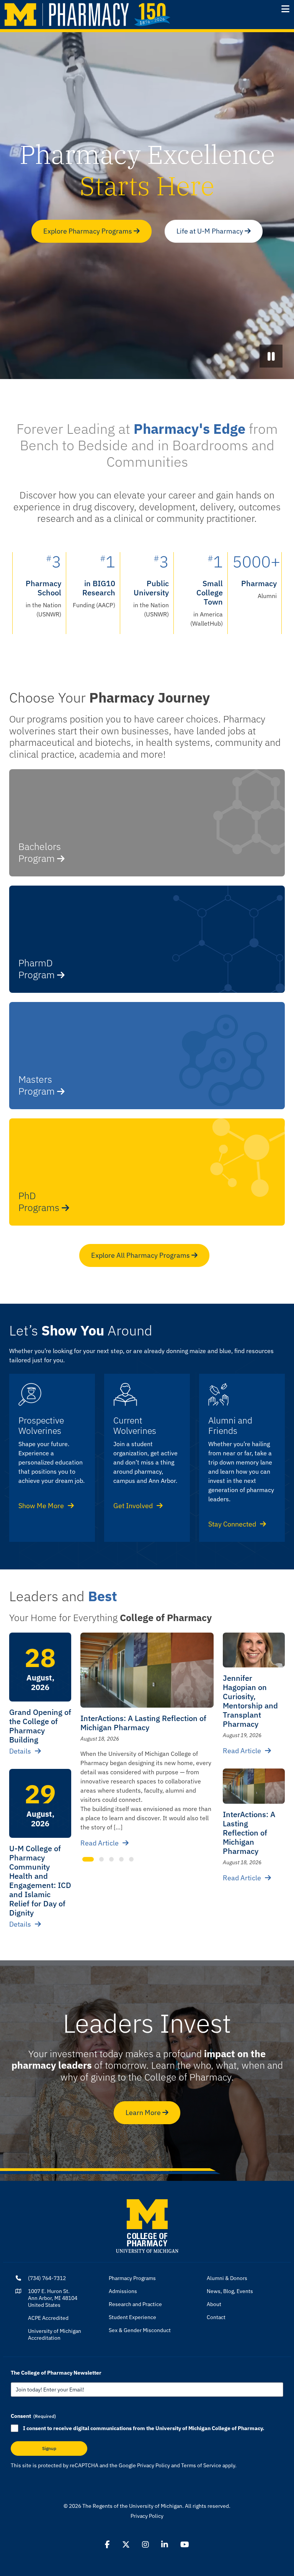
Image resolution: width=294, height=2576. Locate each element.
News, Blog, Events (230, 2291)
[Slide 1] (88, 1859)
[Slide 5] (131, 1859)
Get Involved (133, 1506)
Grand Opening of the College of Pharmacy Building (40, 1726)
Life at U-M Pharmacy (211, 231)
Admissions (123, 2291)
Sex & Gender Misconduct (140, 2330)
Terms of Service (201, 2465)
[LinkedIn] (165, 2545)
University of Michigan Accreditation (55, 2334)
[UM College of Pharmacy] (147, 2225)
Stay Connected (232, 1524)
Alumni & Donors (227, 2278)
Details (20, 1751)
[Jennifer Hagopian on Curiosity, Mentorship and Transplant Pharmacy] (254, 1650)
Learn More (144, 2113)
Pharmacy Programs (132, 2278)
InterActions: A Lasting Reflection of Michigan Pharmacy (143, 1723)
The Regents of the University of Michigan (132, 2506)
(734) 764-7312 (47, 2278)
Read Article (100, 1843)
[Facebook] (107, 2545)
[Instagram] (145, 2545)
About (214, 2304)
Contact (216, 2317)
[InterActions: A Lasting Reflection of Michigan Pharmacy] (147, 1670)
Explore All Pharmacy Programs (141, 1255)
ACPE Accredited (48, 2318)
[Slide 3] (111, 1859)
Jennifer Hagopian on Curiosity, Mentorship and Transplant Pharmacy (250, 1701)
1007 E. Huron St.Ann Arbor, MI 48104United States (53, 2298)
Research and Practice (135, 2304)
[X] (126, 2545)
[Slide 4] (121, 1859)
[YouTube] (185, 2545)
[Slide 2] (101, 1859)
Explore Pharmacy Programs (88, 231)
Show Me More (41, 1506)
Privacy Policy (154, 2465)
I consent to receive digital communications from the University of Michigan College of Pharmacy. (144, 2428)
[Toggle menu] (285, 9)
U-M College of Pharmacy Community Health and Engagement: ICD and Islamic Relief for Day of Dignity (40, 1881)
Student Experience (132, 2317)
